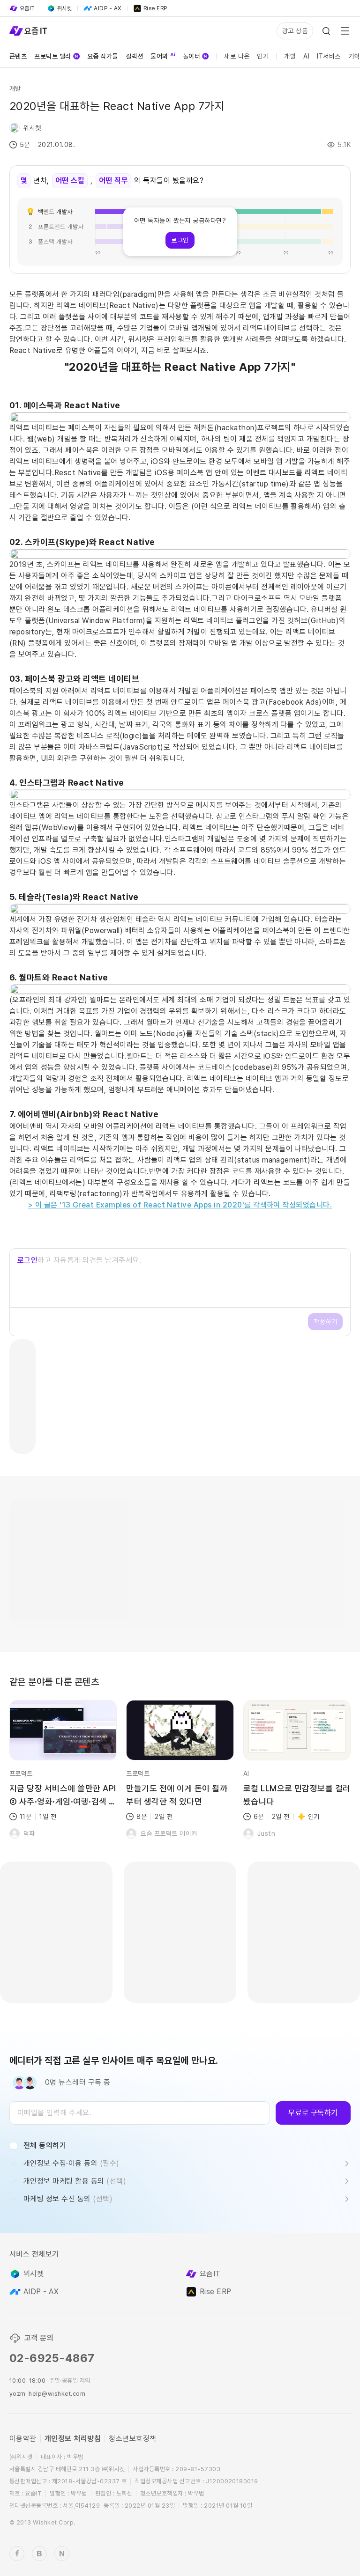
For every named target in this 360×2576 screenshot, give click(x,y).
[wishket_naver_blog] (62, 2554)
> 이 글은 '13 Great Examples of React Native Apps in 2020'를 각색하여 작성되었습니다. (180, 1205)
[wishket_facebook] (17, 2554)
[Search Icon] (326, 31)
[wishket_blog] (39, 2554)
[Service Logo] (28, 31)
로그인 (27, 1260)
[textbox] (140, 2113)
